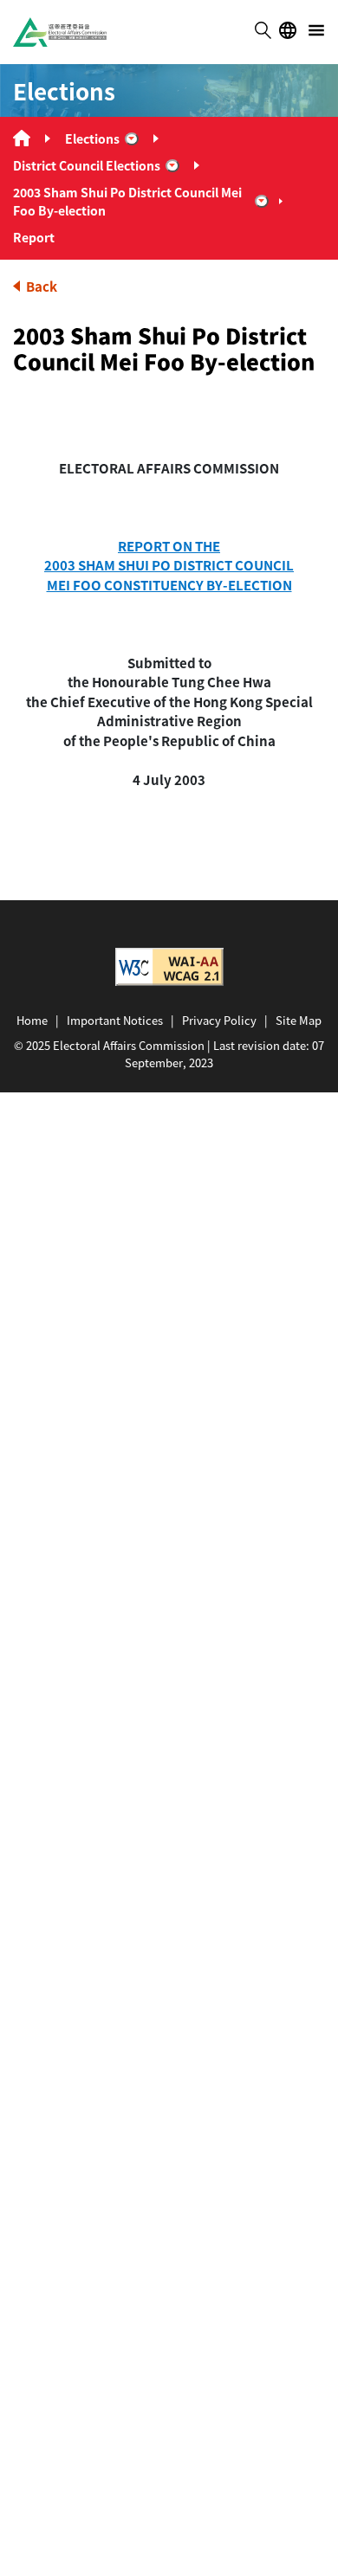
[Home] (22, 138)
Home (32, 1020)
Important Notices (115, 1020)
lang (288, 30)
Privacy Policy (219, 1020)
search (263, 30)
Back (42, 286)
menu (316, 30)
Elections (92, 138)
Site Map (299, 1020)
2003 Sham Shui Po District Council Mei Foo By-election (127, 201)
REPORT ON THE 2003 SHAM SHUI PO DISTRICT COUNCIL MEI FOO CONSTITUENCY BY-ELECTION (169, 565)
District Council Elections (87, 165)
